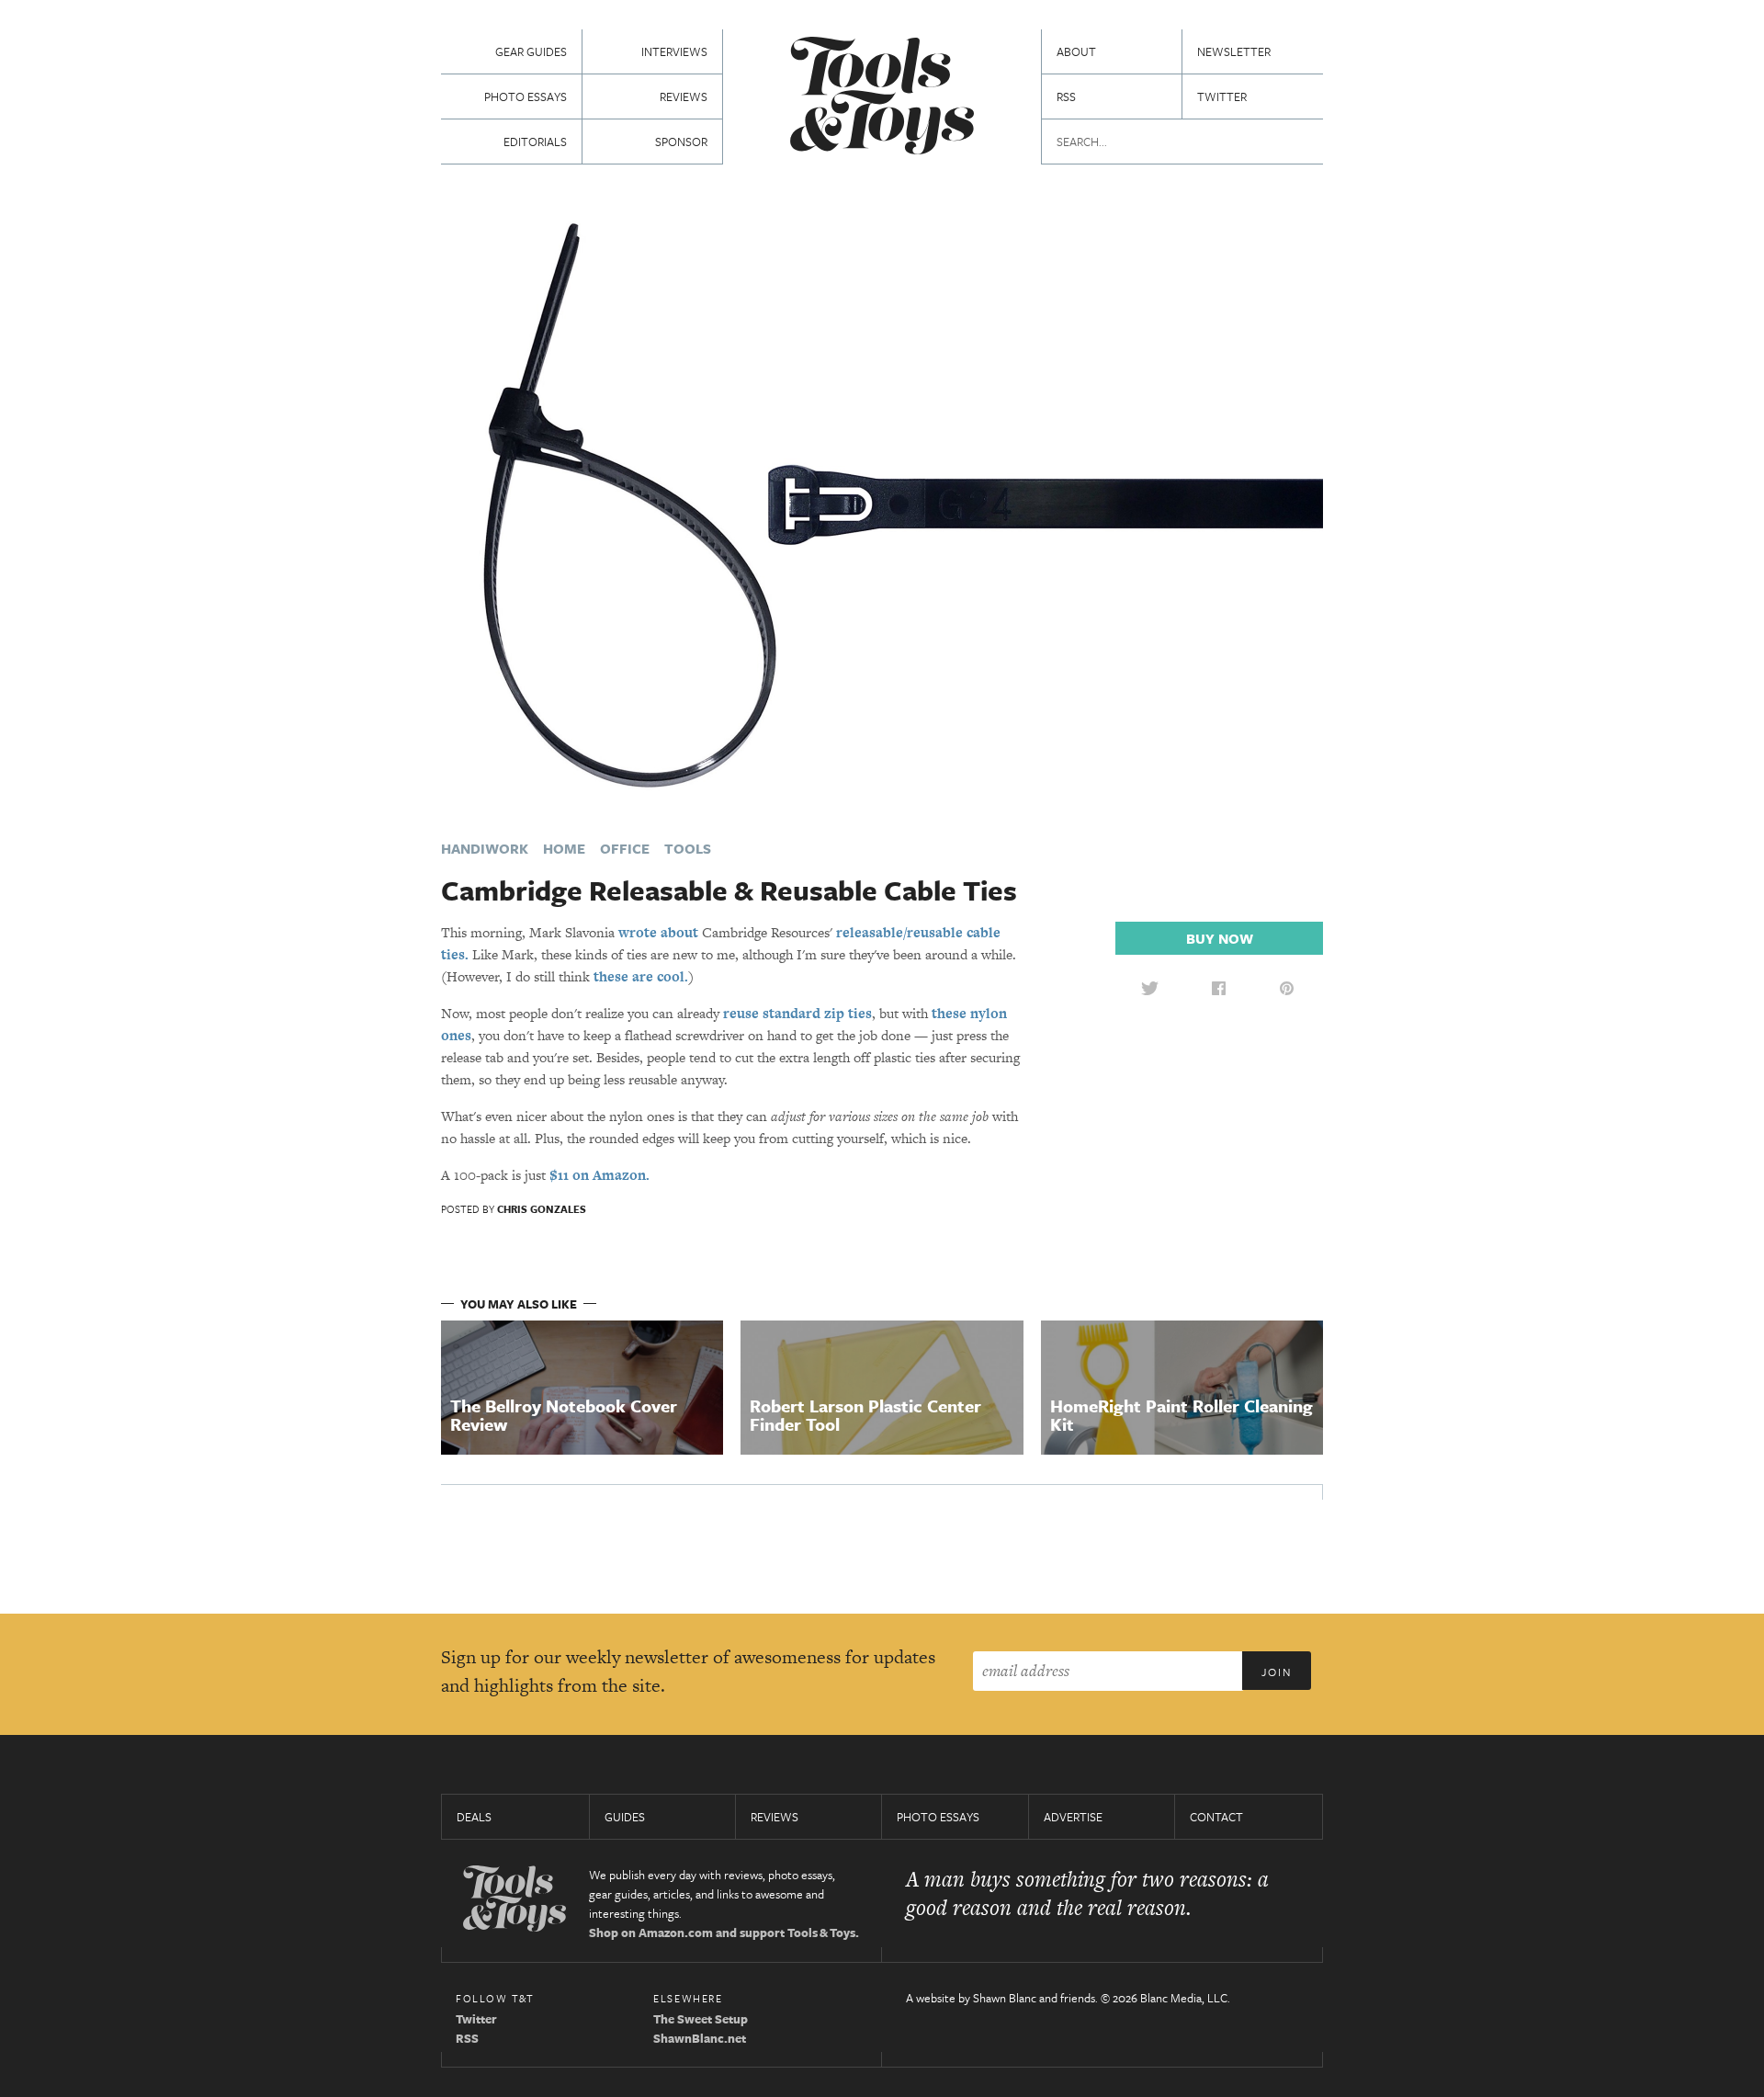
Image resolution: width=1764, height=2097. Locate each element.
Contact (1216, 1817)
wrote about (658, 932)
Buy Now (1220, 938)
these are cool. (641, 976)
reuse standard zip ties (797, 1013)
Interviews (674, 51)
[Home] (882, 98)
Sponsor (681, 142)
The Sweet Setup (701, 2019)
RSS (1066, 96)
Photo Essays (526, 96)
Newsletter (1234, 51)
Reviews (684, 96)
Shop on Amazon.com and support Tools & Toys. (724, 1933)
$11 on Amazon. (599, 1175)
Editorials (535, 142)
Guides (625, 1817)
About (1076, 51)
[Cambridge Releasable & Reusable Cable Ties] (882, 503)
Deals (474, 1817)
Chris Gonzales (542, 1209)
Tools (688, 848)
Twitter (1222, 96)
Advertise (1073, 1817)
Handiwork (485, 848)
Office (625, 848)
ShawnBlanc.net (700, 2038)
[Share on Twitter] (1149, 988)
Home (564, 848)
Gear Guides (531, 51)
